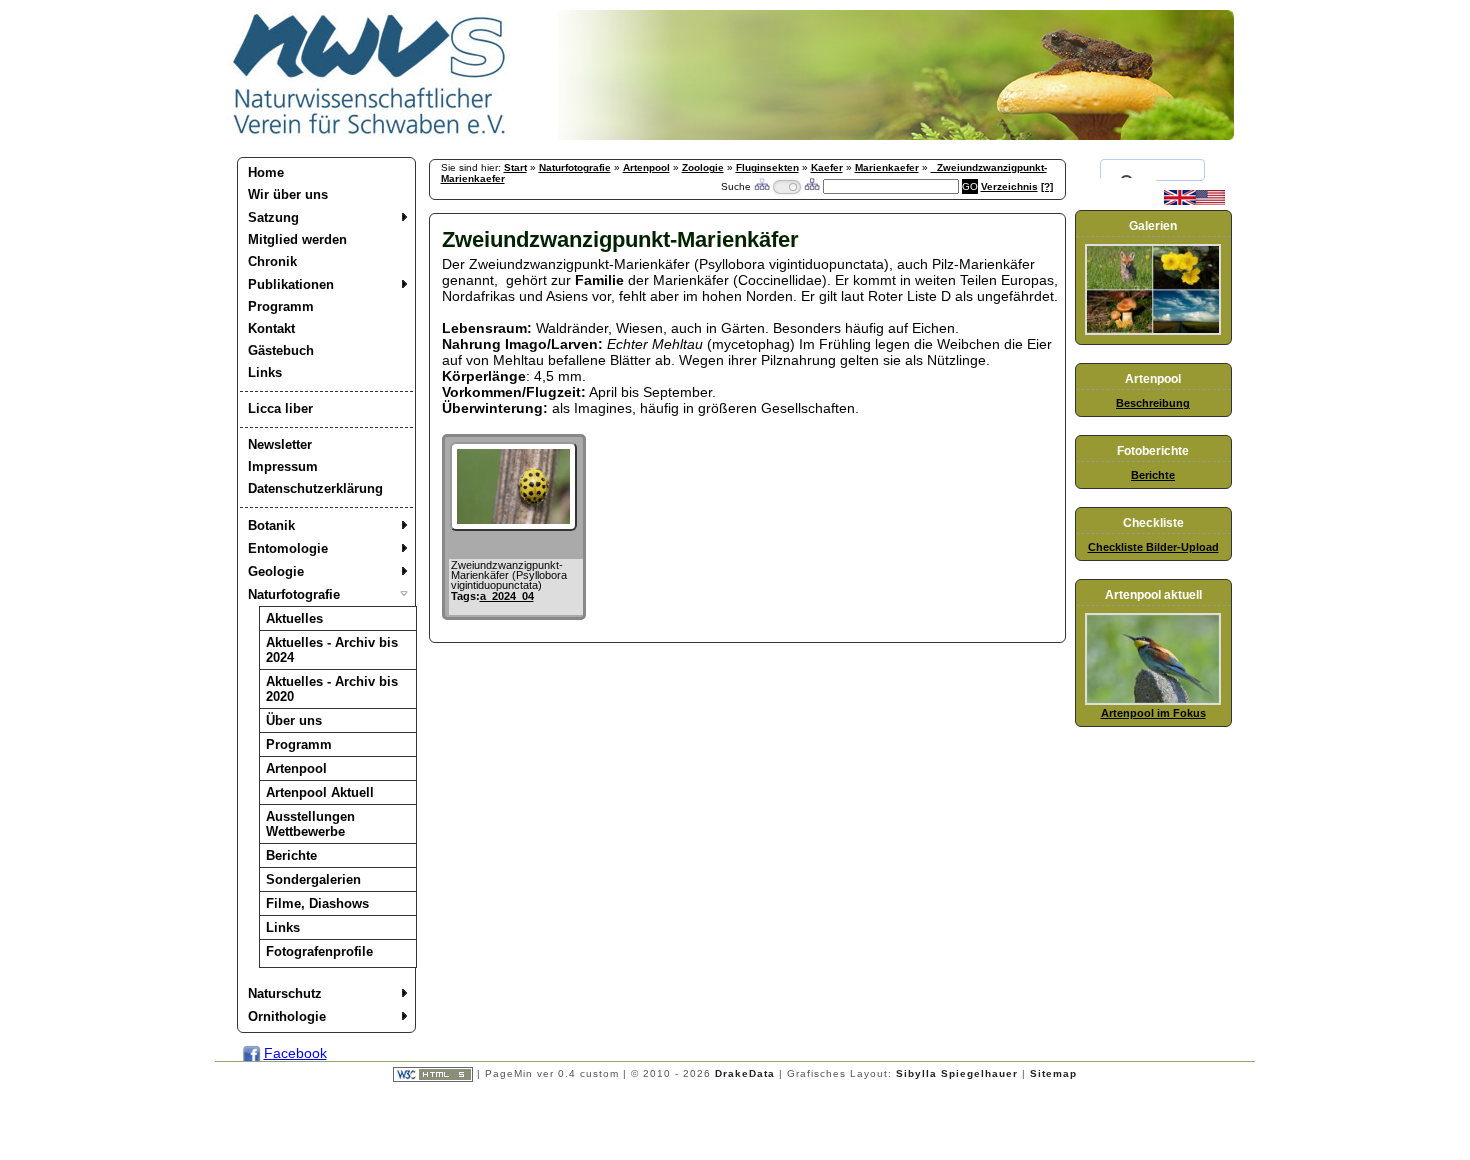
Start (515, 167)
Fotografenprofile (319, 951)
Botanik (271, 525)
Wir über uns (288, 194)
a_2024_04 (507, 596)
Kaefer (827, 167)
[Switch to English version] (1194, 201)
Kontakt (271, 328)
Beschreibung (1153, 403)
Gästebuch (281, 350)
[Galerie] (1153, 331)
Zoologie (703, 167)
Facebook (295, 1053)
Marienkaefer (887, 167)
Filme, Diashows (317, 903)
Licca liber (280, 408)
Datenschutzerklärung (315, 488)
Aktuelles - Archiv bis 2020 (332, 689)
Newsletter (280, 444)
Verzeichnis (1009, 186)
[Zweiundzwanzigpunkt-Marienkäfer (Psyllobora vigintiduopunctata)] (513, 526)
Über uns (294, 720)
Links (265, 372)
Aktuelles (294, 618)
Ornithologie (287, 1016)
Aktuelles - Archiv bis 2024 (332, 650)
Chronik (272, 261)
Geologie (276, 571)
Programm (281, 306)
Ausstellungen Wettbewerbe (310, 824)
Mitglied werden (297, 239)
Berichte (291, 855)
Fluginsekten (767, 167)
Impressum (283, 466)
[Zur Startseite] (370, 135)
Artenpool (296, 768)
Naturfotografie (294, 594)
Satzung (273, 217)
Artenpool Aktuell (320, 792)
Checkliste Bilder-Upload (1153, 547)
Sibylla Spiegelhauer (957, 1073)
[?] (1047, 186)
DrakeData (745, 1073)
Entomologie (288, 548)
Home (266, 172)
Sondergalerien (313, 879)
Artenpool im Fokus (1153, 713)
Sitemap (1053, 1073)
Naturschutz (285, 993)
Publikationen (291, 284)
